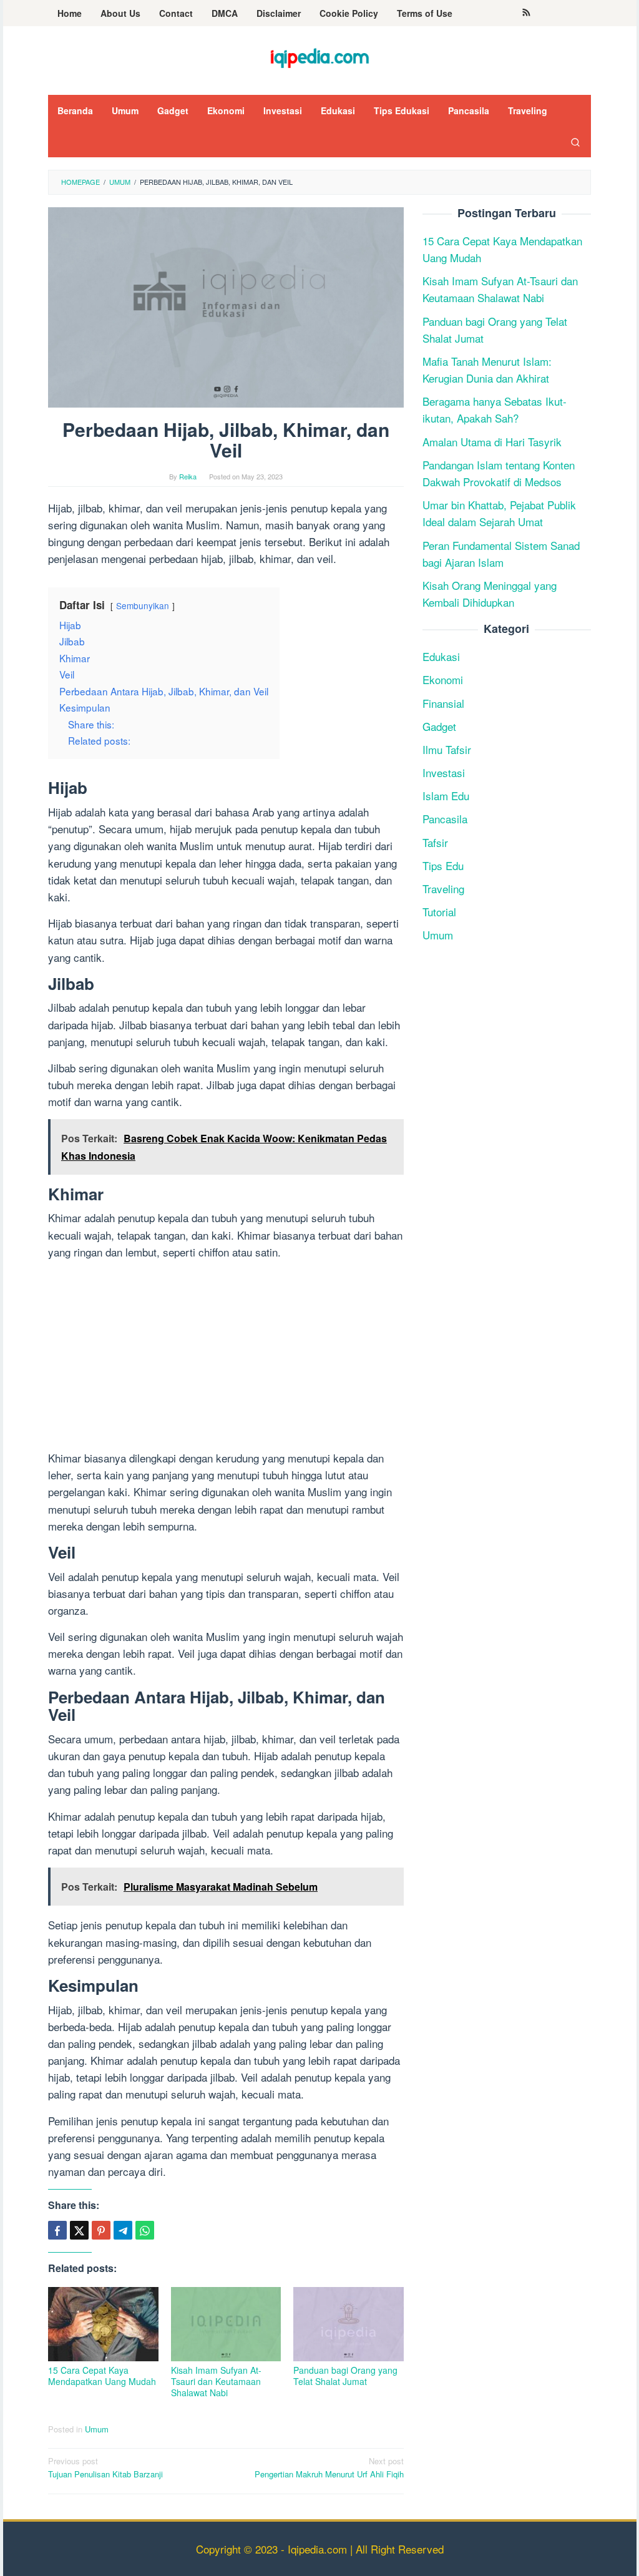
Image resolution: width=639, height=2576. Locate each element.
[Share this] (57, 2230)
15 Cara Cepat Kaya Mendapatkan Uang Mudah (102, 2376)
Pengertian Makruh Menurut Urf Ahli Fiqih (329, 2467)
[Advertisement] (226, 1357)
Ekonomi (443, 679)
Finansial (443, 703)
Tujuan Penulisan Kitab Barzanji (105, 2467)
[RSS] (526, 13)
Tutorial (439, 912)
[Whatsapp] (145, 2230)
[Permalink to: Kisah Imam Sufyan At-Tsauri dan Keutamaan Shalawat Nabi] (226, 2324)
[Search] (575, 142)
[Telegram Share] (123, 2230)
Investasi (444, 772)
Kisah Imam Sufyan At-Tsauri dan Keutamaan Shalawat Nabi (216, 2381)
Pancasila (445, 819)
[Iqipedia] (319, 53)
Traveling (443, 889)
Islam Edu (446, 796)
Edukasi (441, 656)
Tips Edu (443, 865)
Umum (97, 2429)
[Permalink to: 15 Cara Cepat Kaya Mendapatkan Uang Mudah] (103, 2324)
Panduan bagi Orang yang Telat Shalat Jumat (345, 2376)
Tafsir (435, 842)
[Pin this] (101, 2230)
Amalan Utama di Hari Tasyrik (492, 442)
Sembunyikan (143, 605)
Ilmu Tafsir (447, 749)
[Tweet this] (79, 2230)
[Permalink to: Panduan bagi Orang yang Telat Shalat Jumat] (349, 2324)
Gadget (439, 726)
